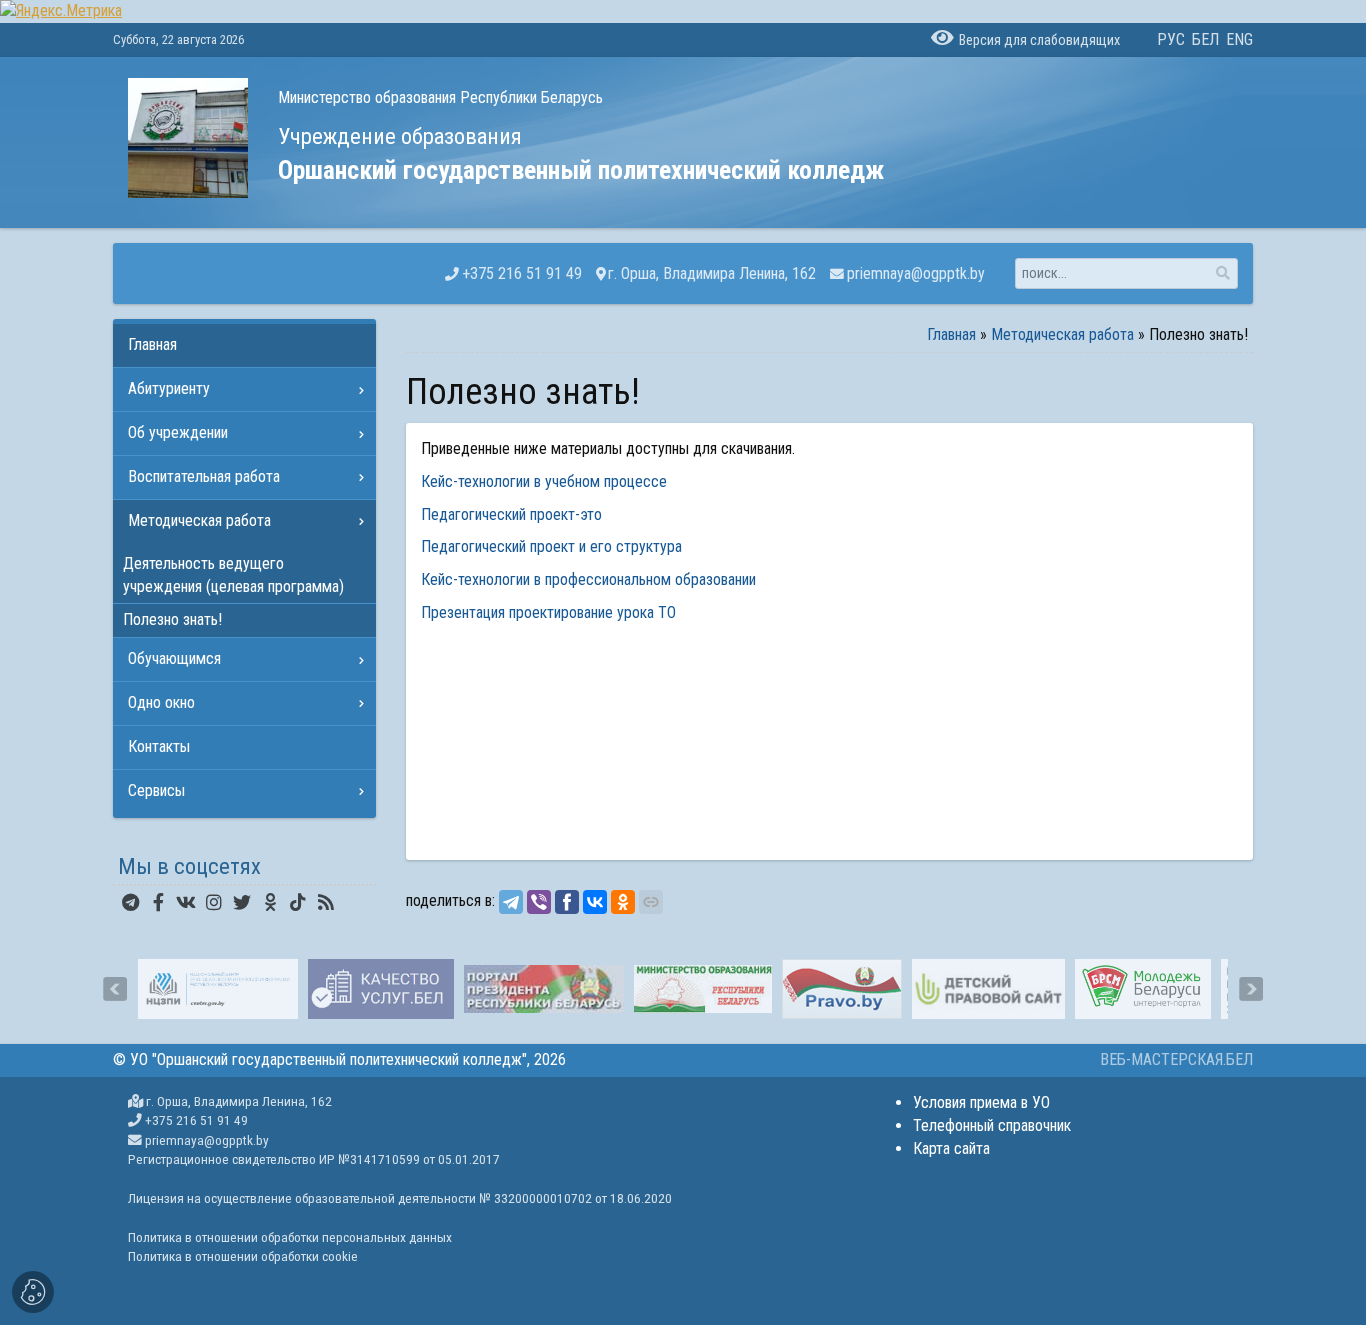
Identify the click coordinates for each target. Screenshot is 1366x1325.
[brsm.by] (1142, 989)
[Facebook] (567, 902)
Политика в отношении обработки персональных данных (290, 1237)
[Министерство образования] (703, 989)
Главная (951, 334)
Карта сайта (951, 1148)
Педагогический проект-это (511, 514)
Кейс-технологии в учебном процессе (544, 481)
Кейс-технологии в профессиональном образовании (590, 579)
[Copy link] (651, 902)
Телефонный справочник (992, 1125)
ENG (1239, 39)
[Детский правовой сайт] (989, 989)
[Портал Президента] (544, 989)
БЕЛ (1205, 39)
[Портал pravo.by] (842, 989)
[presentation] (115, 989)
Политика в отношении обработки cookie (243, 1256)
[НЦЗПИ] (217, 989)
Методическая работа (1062, 334)
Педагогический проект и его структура (551, 546)
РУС (1171, 39)
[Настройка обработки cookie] (33, 1292)
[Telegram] (511, 902)
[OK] (623, 902)
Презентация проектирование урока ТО (548, 612)
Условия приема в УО (981, 1102)
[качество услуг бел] (381, 989)
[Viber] (539, 902)
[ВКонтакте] (595, 902)
